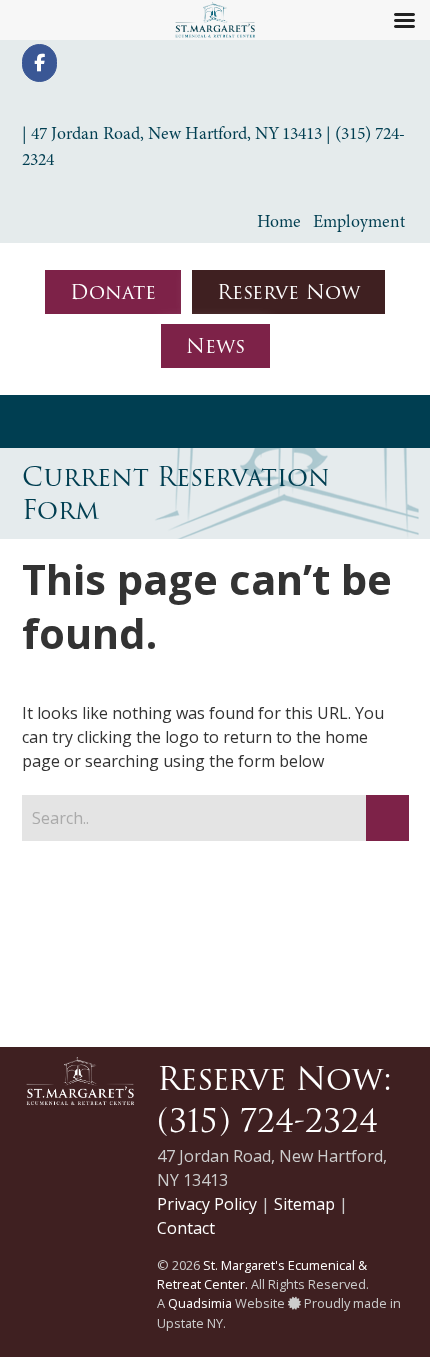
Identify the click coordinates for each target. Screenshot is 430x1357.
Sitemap (304, 1204)
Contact (186, 1228)
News (215, 346)
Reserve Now (288, 292)
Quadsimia (200, 1303)
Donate (113, 292)
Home (279, 221)
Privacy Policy (207, 1204)
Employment (359, 221)
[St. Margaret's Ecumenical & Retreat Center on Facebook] (39, 63)
